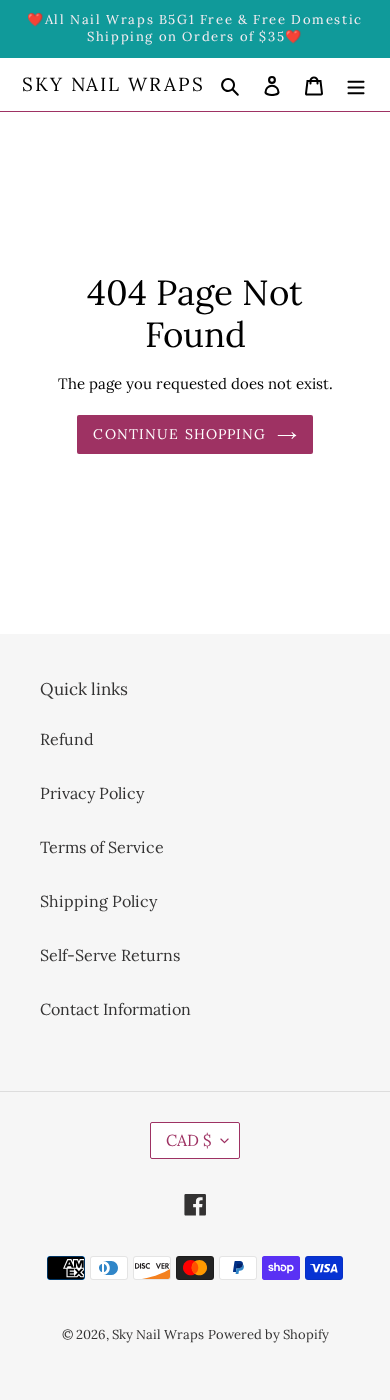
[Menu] (356, 84)
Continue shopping (179, 434)
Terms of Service (102, 847)
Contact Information (115, 1009)
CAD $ (188, 1140)
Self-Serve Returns (110, 955)
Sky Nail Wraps (113, 84)
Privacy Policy (92, 793)
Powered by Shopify (268, 1334)
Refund (67, 739)
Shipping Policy (98, 901)
